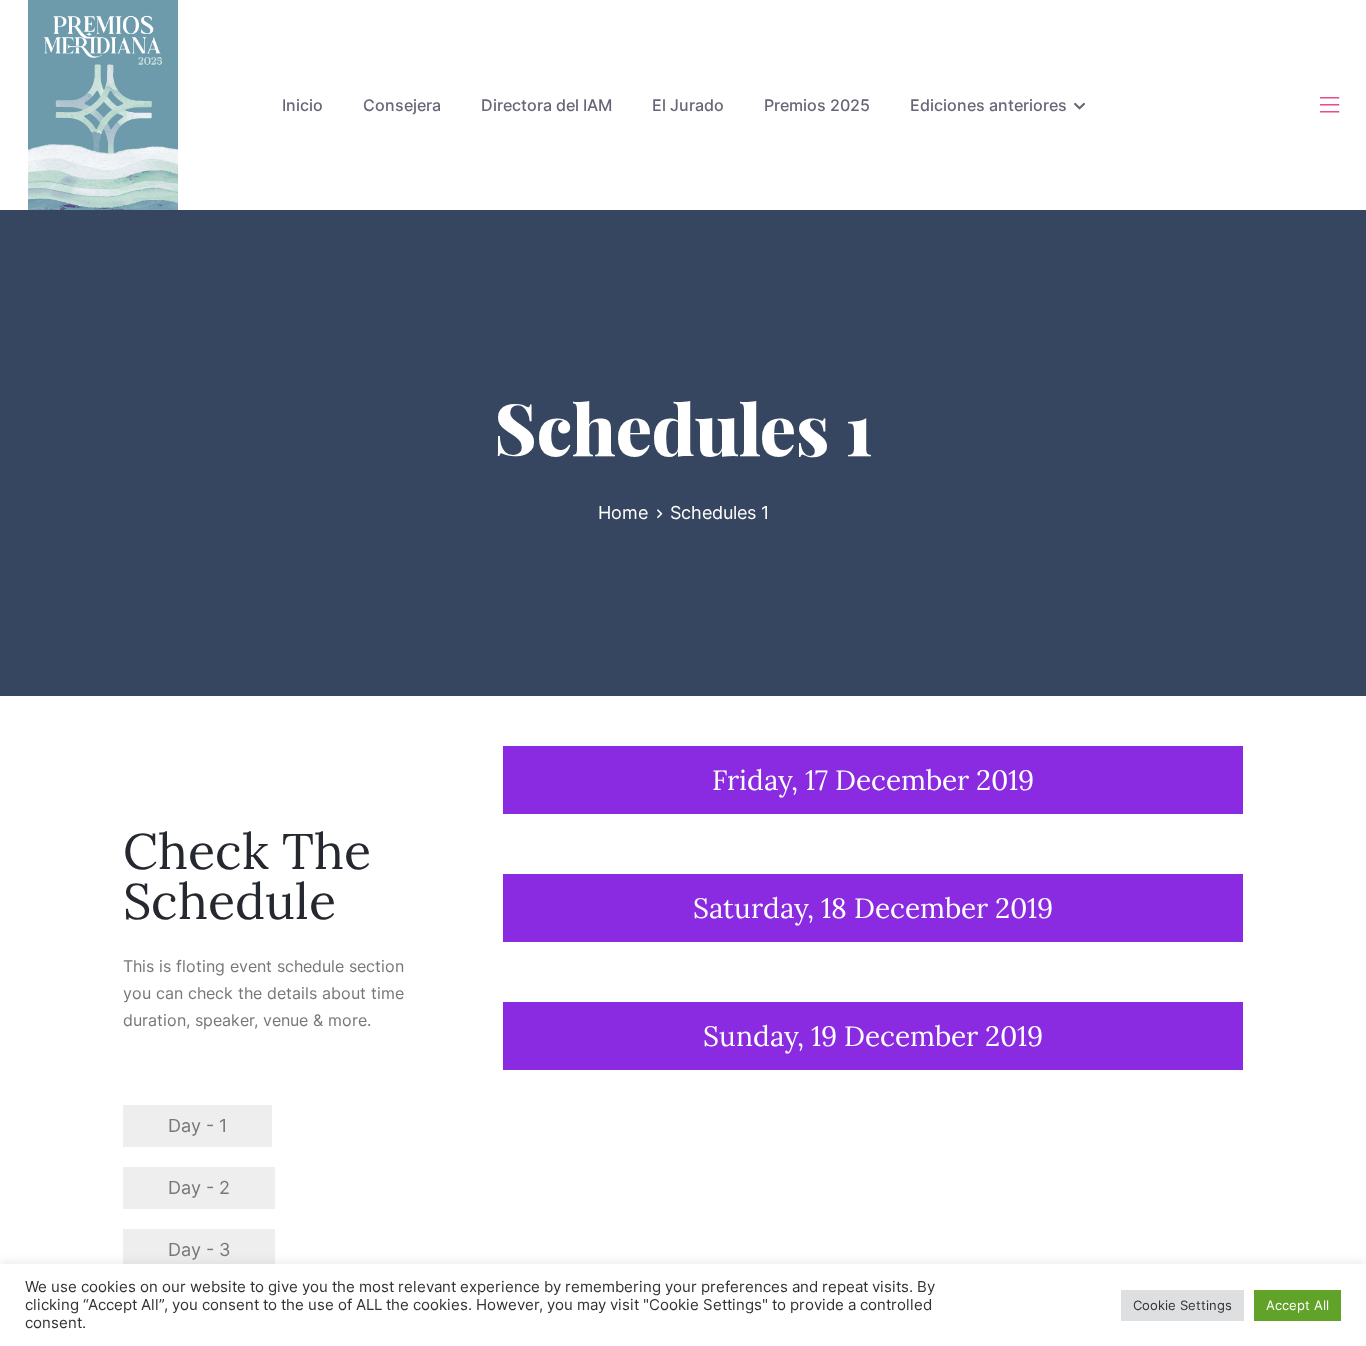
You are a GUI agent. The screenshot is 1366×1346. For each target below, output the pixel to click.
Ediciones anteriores (988, 105)
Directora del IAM (546, 105)
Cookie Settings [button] (1182, 1305)
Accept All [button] (1297, 1305)
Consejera (402, 105)
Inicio (302, 105)
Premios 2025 (817, 105)
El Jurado (688, 105)
